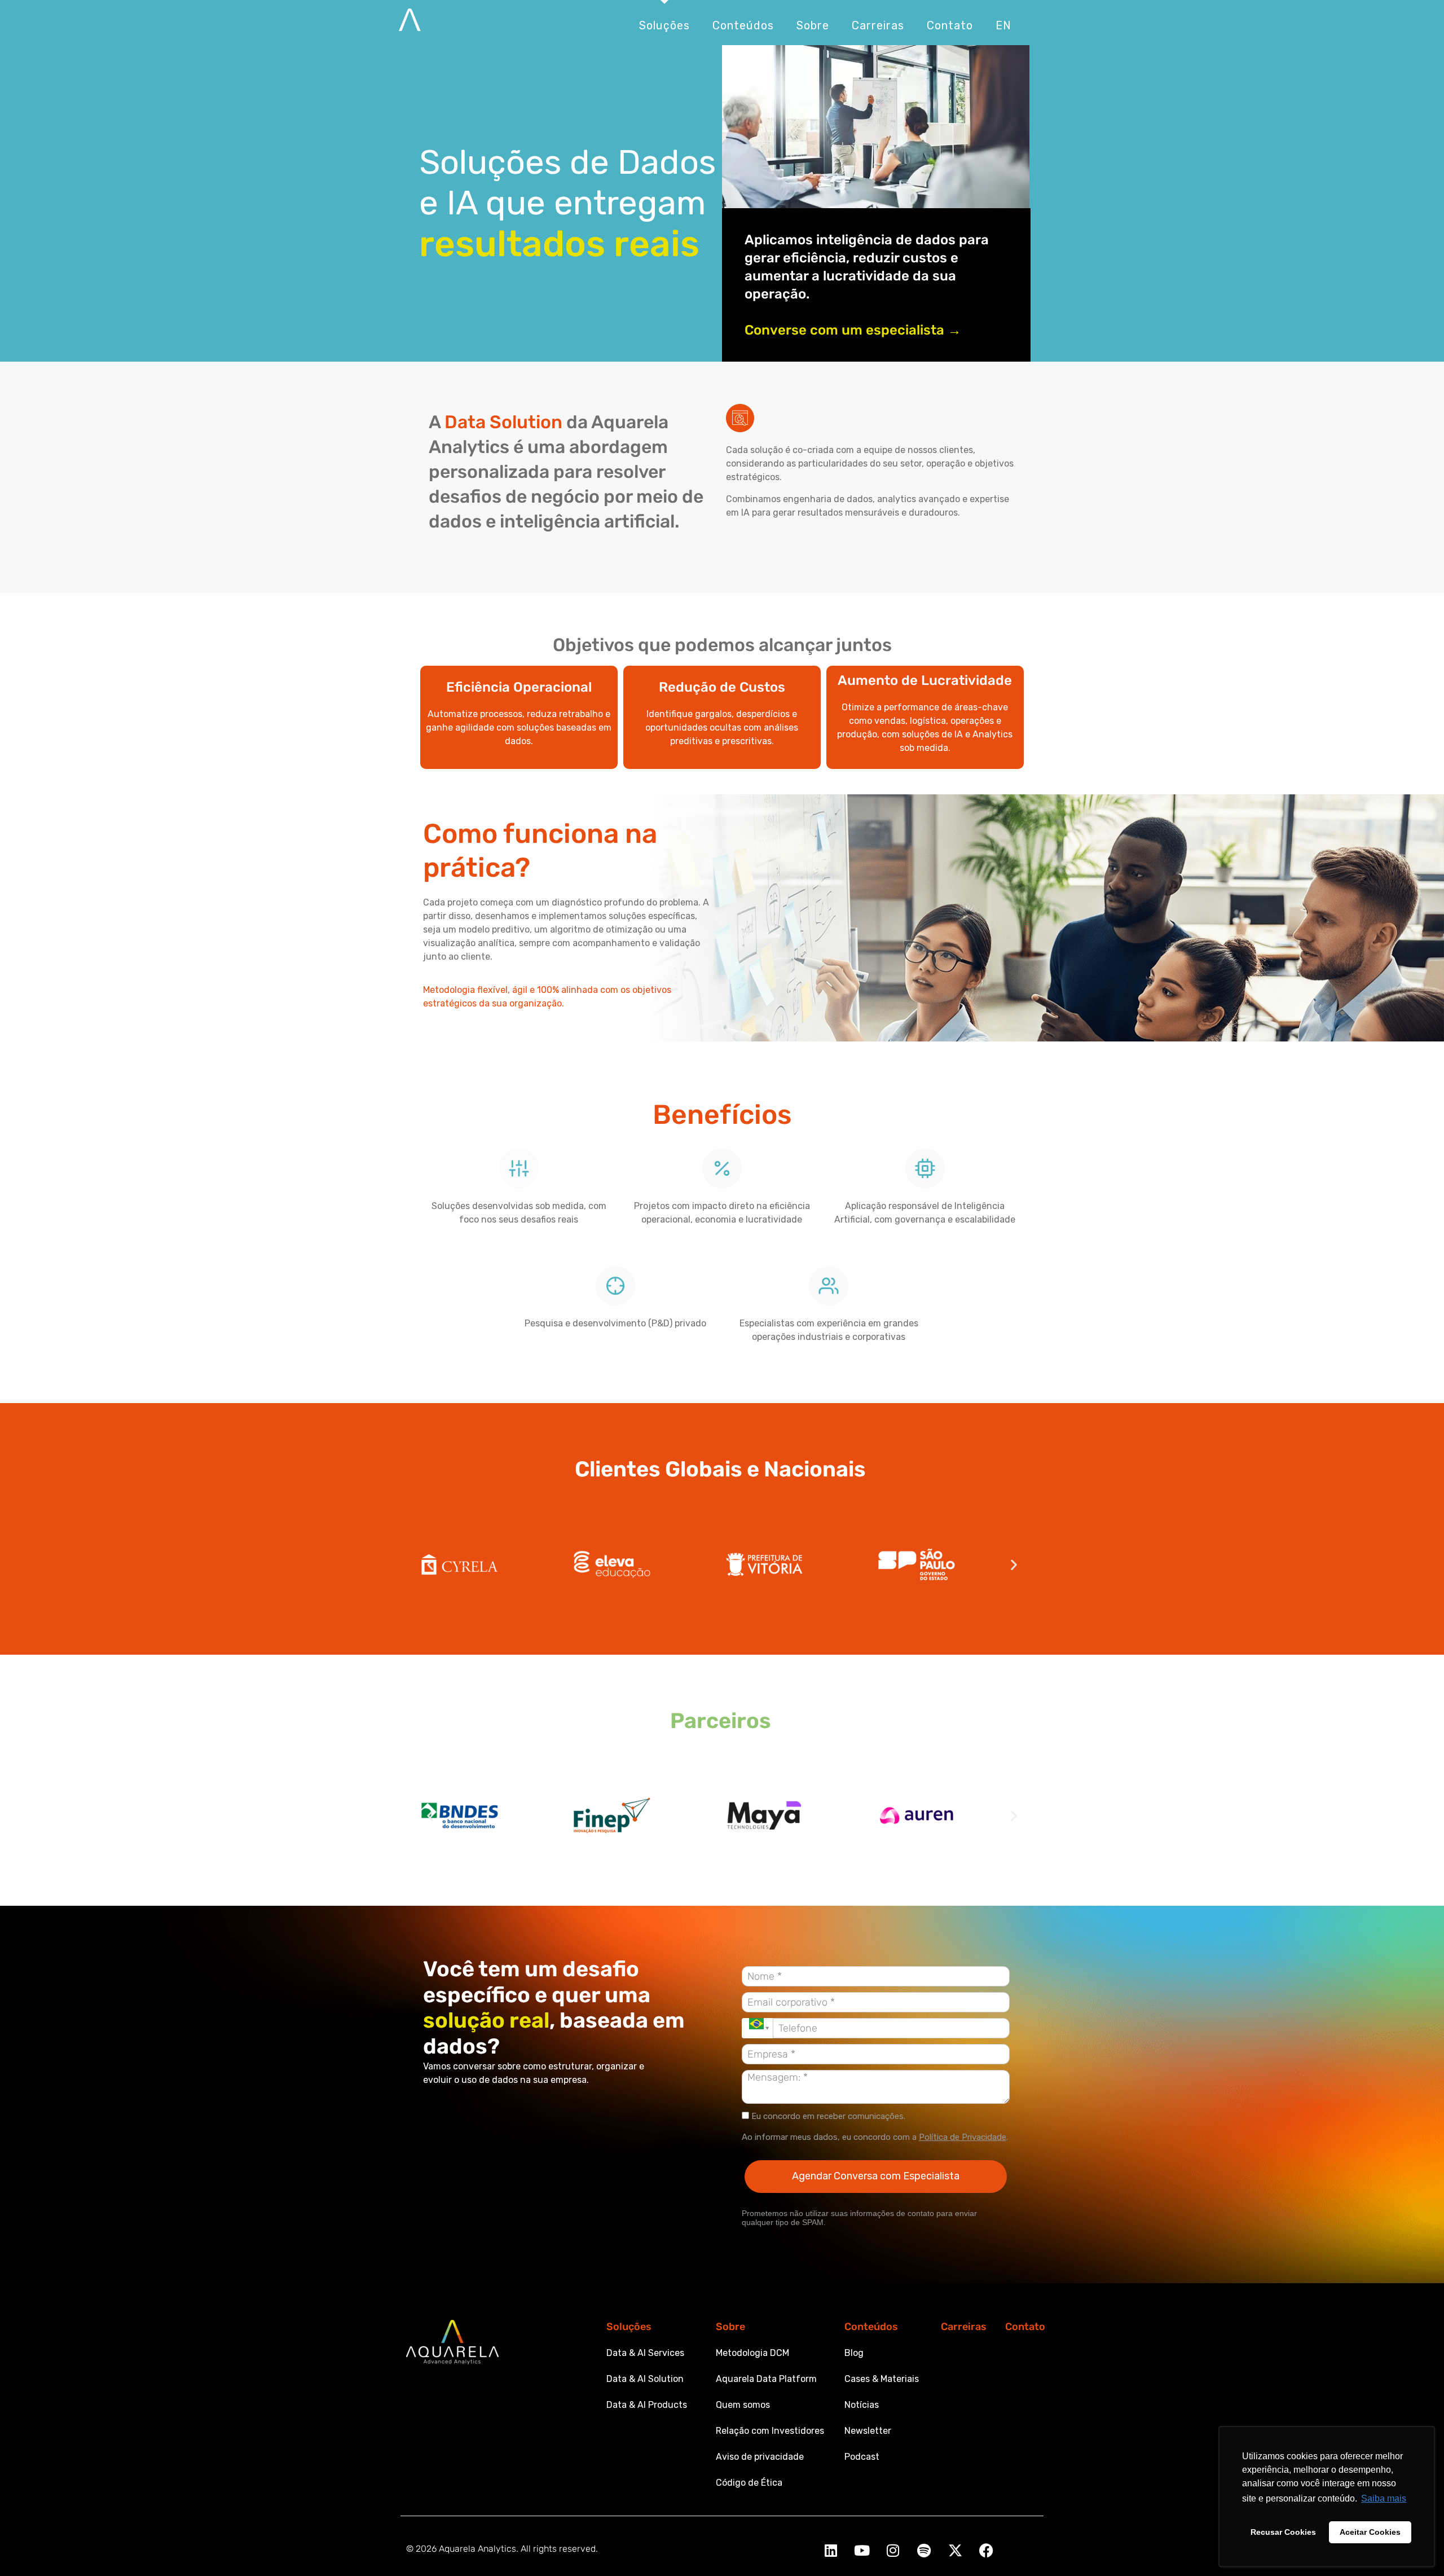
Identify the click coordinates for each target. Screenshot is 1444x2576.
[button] (430, 1564)
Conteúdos (871, 2327)
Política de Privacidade (963, 2137)
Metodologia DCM (752, 2353)
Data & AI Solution (645, 2379)
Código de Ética (749, 2483)
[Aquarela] (410, 25)
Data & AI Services (645, 2353)
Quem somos (743, 2405)
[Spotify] (924, 2550)
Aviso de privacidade (760, 2457)
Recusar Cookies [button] (1283, 2532)
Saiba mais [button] (1384, 2498)
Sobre (730, 2327)
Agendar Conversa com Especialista (876, 2176)
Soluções (629, 2327)
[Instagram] (893, 2550)
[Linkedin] (831, 2550)
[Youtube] (862, 2550)
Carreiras (964, 2327)
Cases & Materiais (882, 2379)
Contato (1025, 2327)
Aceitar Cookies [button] (1370, 2532)
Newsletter (868, 2431)
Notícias (862, 2405)
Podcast (862, 2457)
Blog (854, 2353)
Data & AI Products (647, 2405)
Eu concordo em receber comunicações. (827, 2116)
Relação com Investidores (770, 2431)
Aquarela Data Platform (766, 2379)
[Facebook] (986, 2550)
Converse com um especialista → (853, 330)
